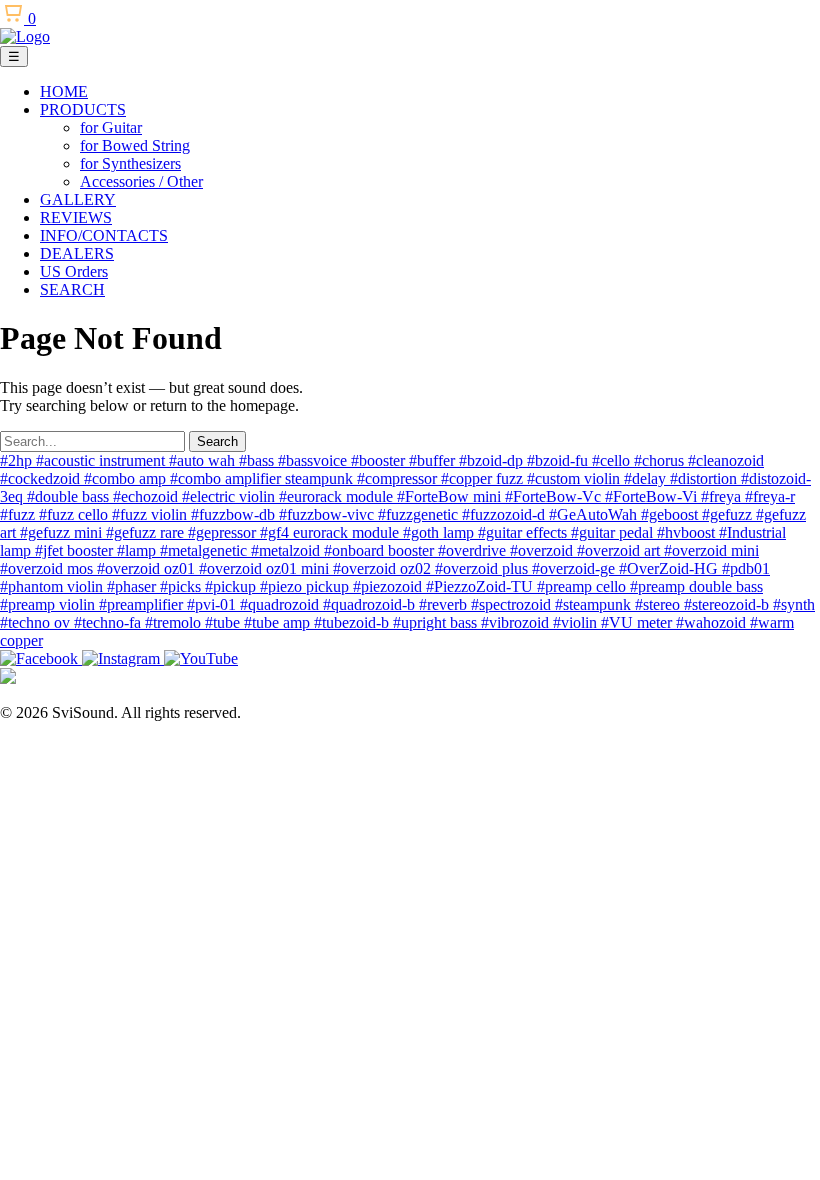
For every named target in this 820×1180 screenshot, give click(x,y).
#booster (380, 460)
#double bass (70, 496)
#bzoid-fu (559, 460)
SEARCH (72, 289)
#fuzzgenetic (420, 514)
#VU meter (638, 622)
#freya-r (770, 496)
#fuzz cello (75, 514)
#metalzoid (287, 550)
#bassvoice (314, 460)
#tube (224, 622)
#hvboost (688, 532)
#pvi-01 (213, 604)
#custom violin (575, 478)
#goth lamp (440, 532)
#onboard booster (381, 550)
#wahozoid (713, 622)
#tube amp (279, 622)
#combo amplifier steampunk (263, 478)
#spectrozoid (513, 604)
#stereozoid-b (728, 604)
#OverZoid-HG (670, 568)
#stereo (659, 604)
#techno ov (37, 622)
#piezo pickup (306, 586)
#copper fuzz (484, 478)
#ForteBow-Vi (653, 496)
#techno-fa (109, 622)
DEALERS (77, 253)
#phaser (133, 586)
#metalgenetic (205, 550)
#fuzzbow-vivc (328, 514)
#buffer (434, 460)
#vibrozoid (517, 622)
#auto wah (204, 460)
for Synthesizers (130, 163)
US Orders (74, 271)
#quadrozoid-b (371, 604)
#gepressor (224, 532)
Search (217, 441)
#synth (794, 604)
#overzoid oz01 (148, 568)
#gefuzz (729, 514)
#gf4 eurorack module (331, 532)
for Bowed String (135, 145)
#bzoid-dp (493, 460)
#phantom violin (53, 586)
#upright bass (437, 622)
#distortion (705, 478)
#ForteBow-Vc (555, 496)
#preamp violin (49, 604)
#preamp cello (583, 586)
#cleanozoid (726, 460)
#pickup (232, 586)
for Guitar (111, 127)
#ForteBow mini (451, 496)
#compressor (399, 478)
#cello (613, 460)
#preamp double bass (696, 586)
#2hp (18, 460)
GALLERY (78, 199)
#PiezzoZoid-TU (481, 586)
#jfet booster (76, 550)
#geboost (671, 514)
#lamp (138, 550)
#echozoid (147, 496)
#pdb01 (746, 568)
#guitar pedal (614, 532)
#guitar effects (524, 532)
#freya (723, 496)
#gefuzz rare (147, 532)
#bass (258, 460)
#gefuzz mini (63, 532)
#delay (647, 478)
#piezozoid (389, 586)
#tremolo (175, 622)
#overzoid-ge (575, 568)
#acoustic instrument (102, 460)
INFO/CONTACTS (104, 235)
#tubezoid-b (353, 622)
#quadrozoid (281, 604)
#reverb (445, 604)
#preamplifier (143, 604)
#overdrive (474, 550)
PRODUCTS (83, 109)
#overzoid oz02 (384, 568)
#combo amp (127, 478)
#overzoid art (620, 550)
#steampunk (595, 604)
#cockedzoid (42, 478)
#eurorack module (338, 496)
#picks (182, 586)
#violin (577, 622)
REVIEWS (76, 217)
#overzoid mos (48, 568)
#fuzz (19, 514)
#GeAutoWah (595, 514)
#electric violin (230, 496)
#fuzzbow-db (235, 514)
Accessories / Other (141, 181)
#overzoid (543, 550)
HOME (64, 91)
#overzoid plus (483, 568)
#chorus (661, 460)
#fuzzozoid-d (505, 514)
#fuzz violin (151, 514)
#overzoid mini (711, 550)
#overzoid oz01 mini (266, 568)
